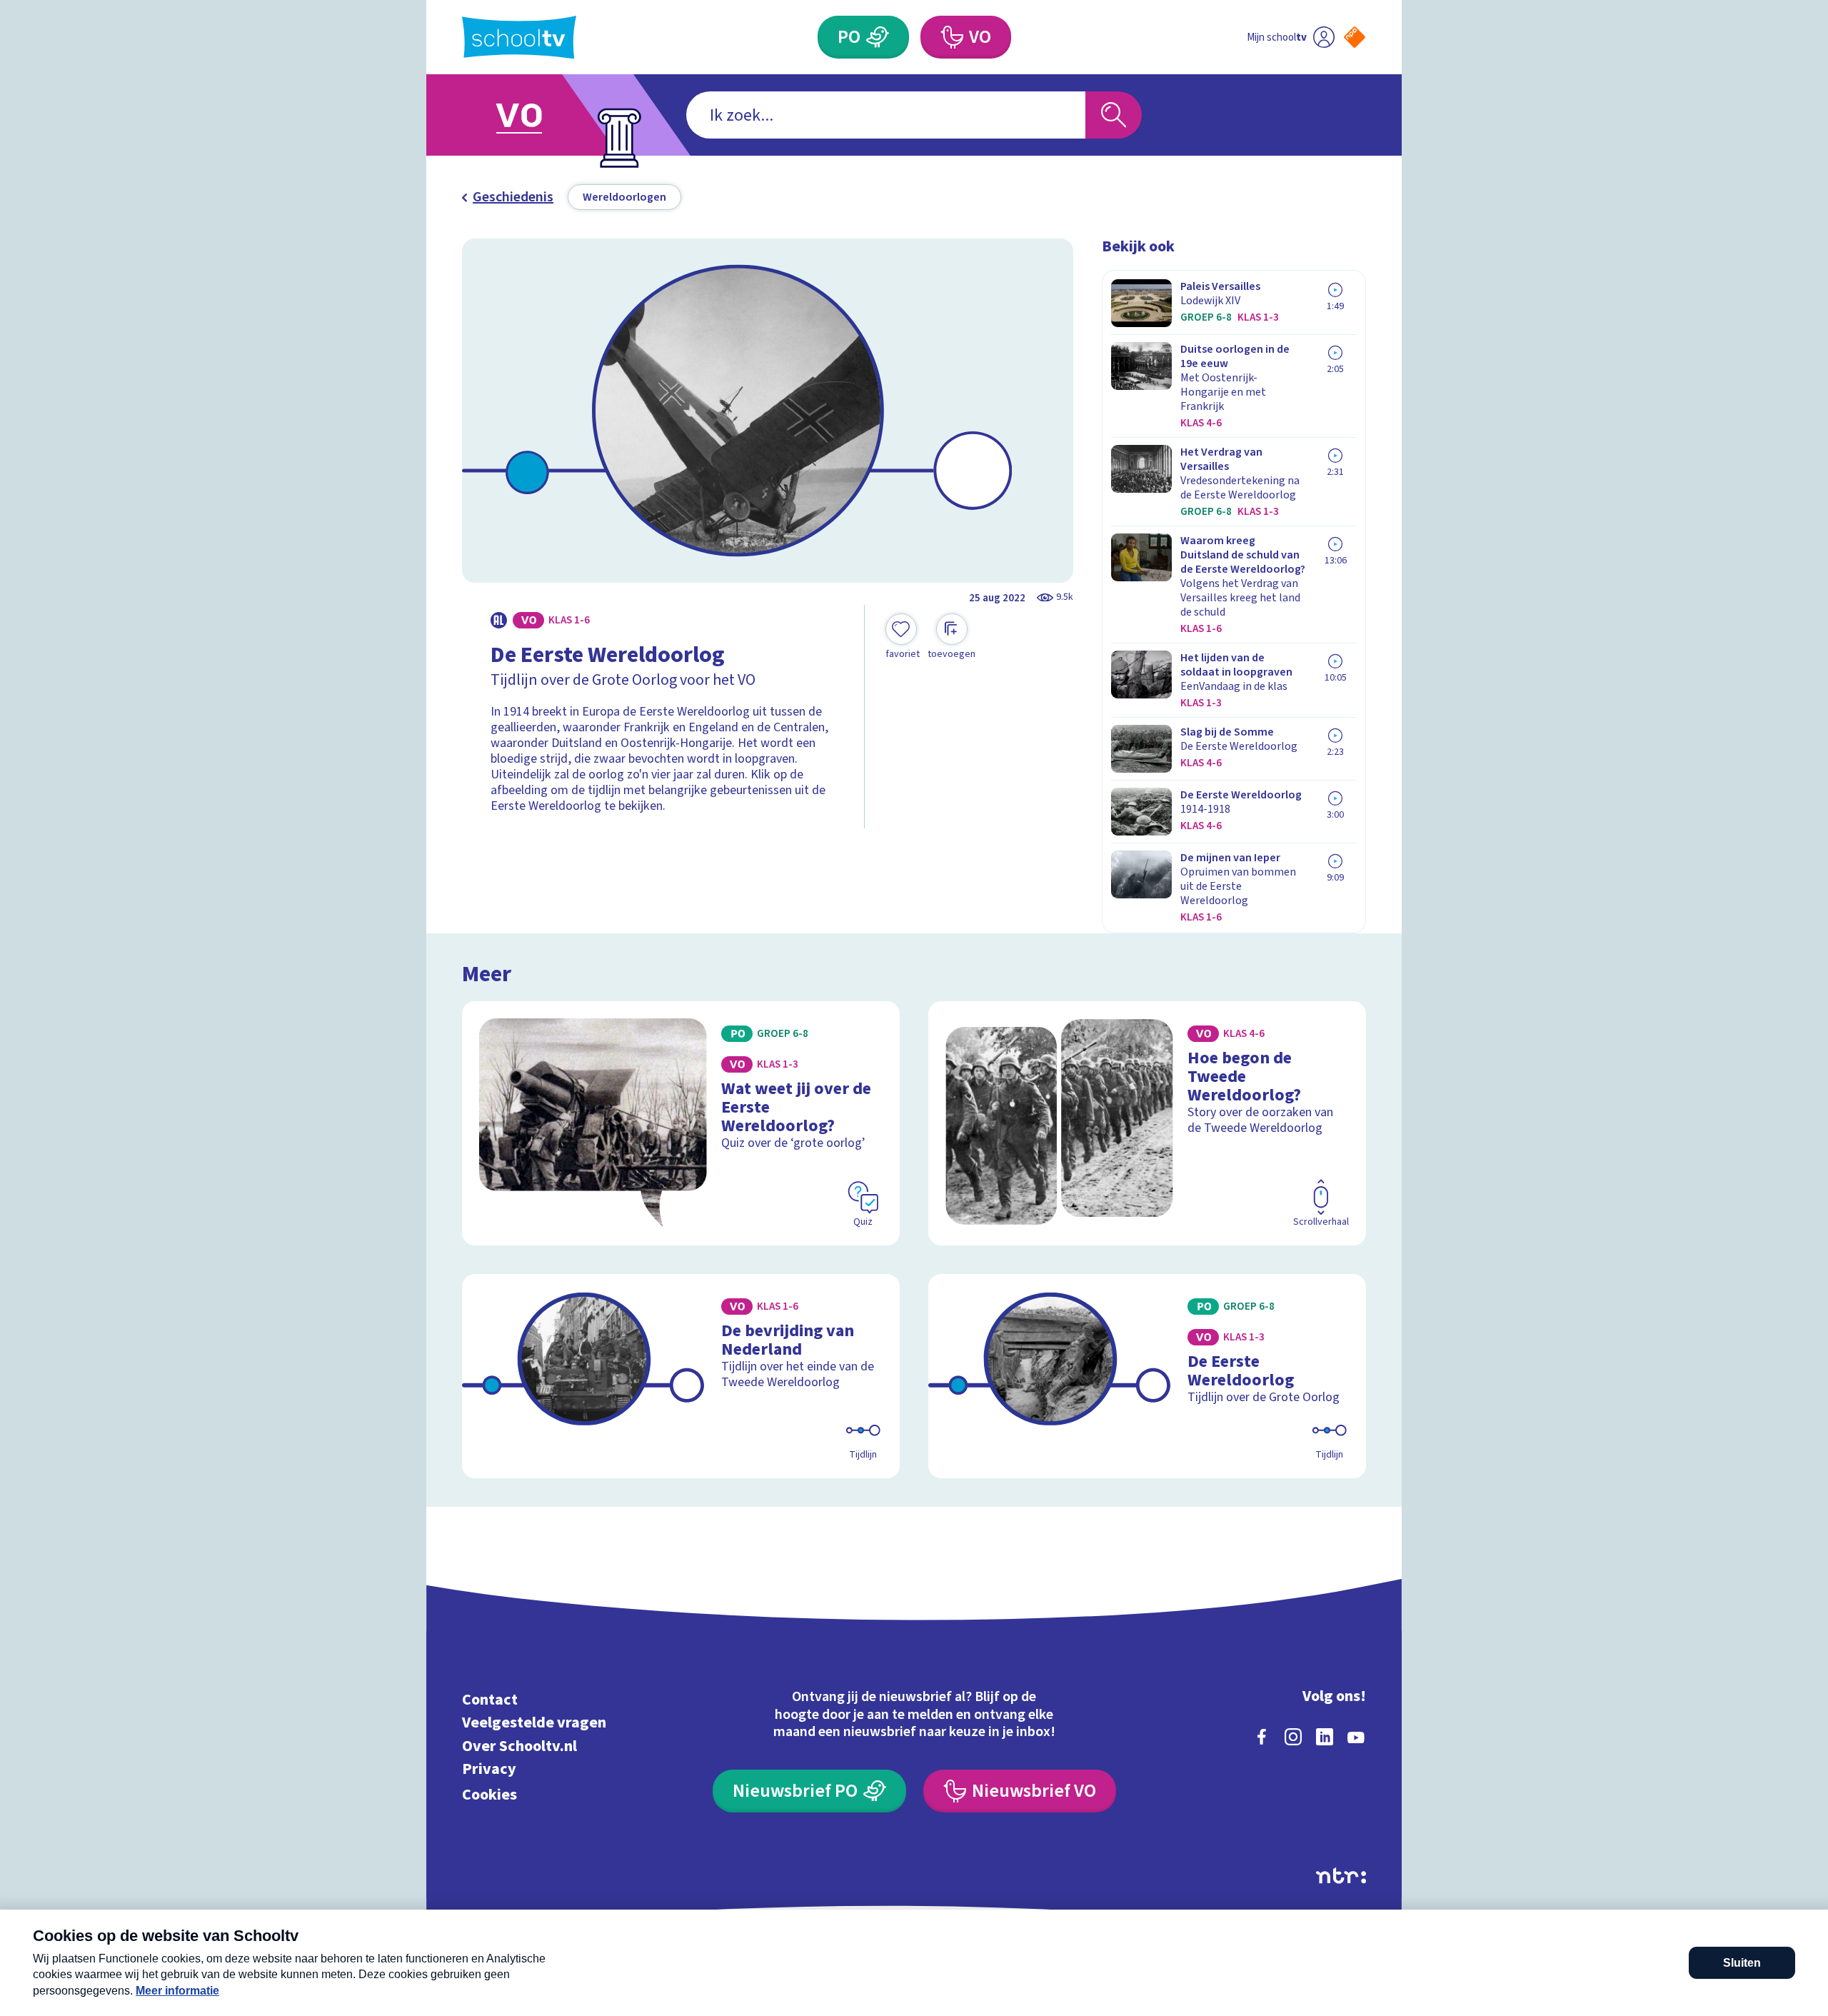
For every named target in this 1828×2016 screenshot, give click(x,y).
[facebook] (1262, 1737)
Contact (490, 1699)
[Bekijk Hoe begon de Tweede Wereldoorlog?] (1147, 1123)
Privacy (489, 1769)
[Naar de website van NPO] (1355, 37)
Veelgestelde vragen (534, 1723)
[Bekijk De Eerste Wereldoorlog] (1147, 1376)
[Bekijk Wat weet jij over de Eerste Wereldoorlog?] (681, 1123)
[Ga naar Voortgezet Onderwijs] (533, 115)
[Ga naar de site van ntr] (1341, 1876)
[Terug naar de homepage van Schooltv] (519, 37)
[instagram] (1293, 1737)
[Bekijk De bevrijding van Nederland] (681, 1376)
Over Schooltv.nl (519, 1746)
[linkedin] (1325, 1737)
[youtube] (1356, 1737)
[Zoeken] (1114, 115)
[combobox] (886, 115)
